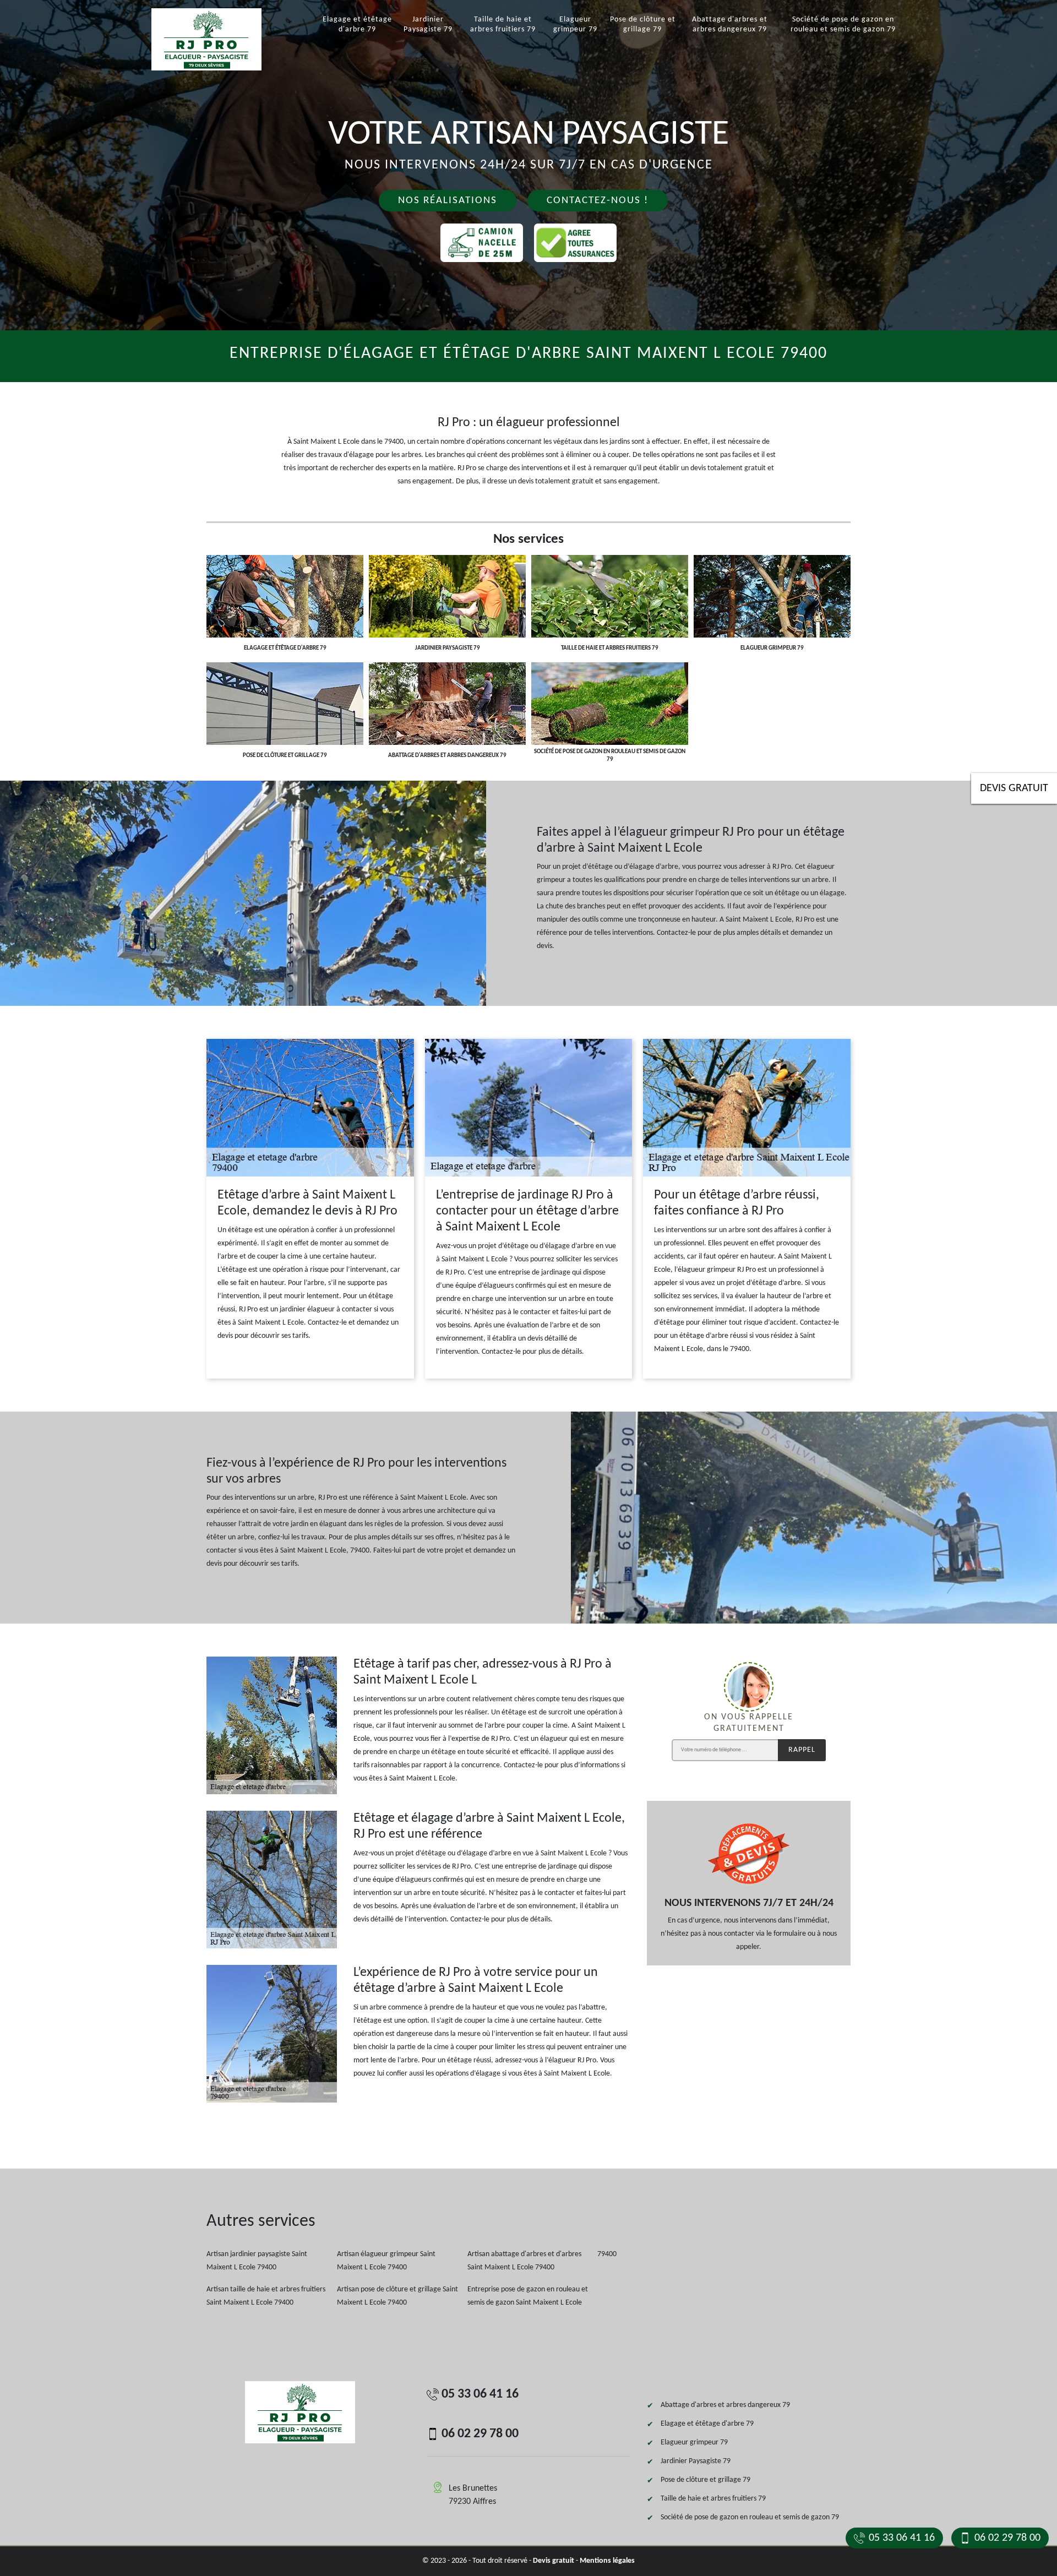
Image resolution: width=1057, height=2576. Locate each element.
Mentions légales (607, 2561)
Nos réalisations (448, 201)
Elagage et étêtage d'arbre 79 (357, 24)
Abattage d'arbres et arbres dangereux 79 (730, 24)
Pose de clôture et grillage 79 (643, 24)
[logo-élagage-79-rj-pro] (220, 39)
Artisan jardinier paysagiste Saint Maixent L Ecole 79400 (257, 2261)
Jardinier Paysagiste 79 (428, 24)
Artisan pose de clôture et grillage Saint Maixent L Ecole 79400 (397, 2296)
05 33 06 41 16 (902, 2538)
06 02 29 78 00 (1007, 2538)
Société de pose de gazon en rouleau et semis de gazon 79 (843, 24)
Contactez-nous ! (598, 201)
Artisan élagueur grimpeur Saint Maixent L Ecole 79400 (386, 2261)
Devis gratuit (1014, 788)
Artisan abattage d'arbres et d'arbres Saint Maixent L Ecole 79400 (524, 2261)
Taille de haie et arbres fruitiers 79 (503, 24)
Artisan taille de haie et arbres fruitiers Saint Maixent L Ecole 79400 (266, 2296)
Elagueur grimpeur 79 (575, 24)
